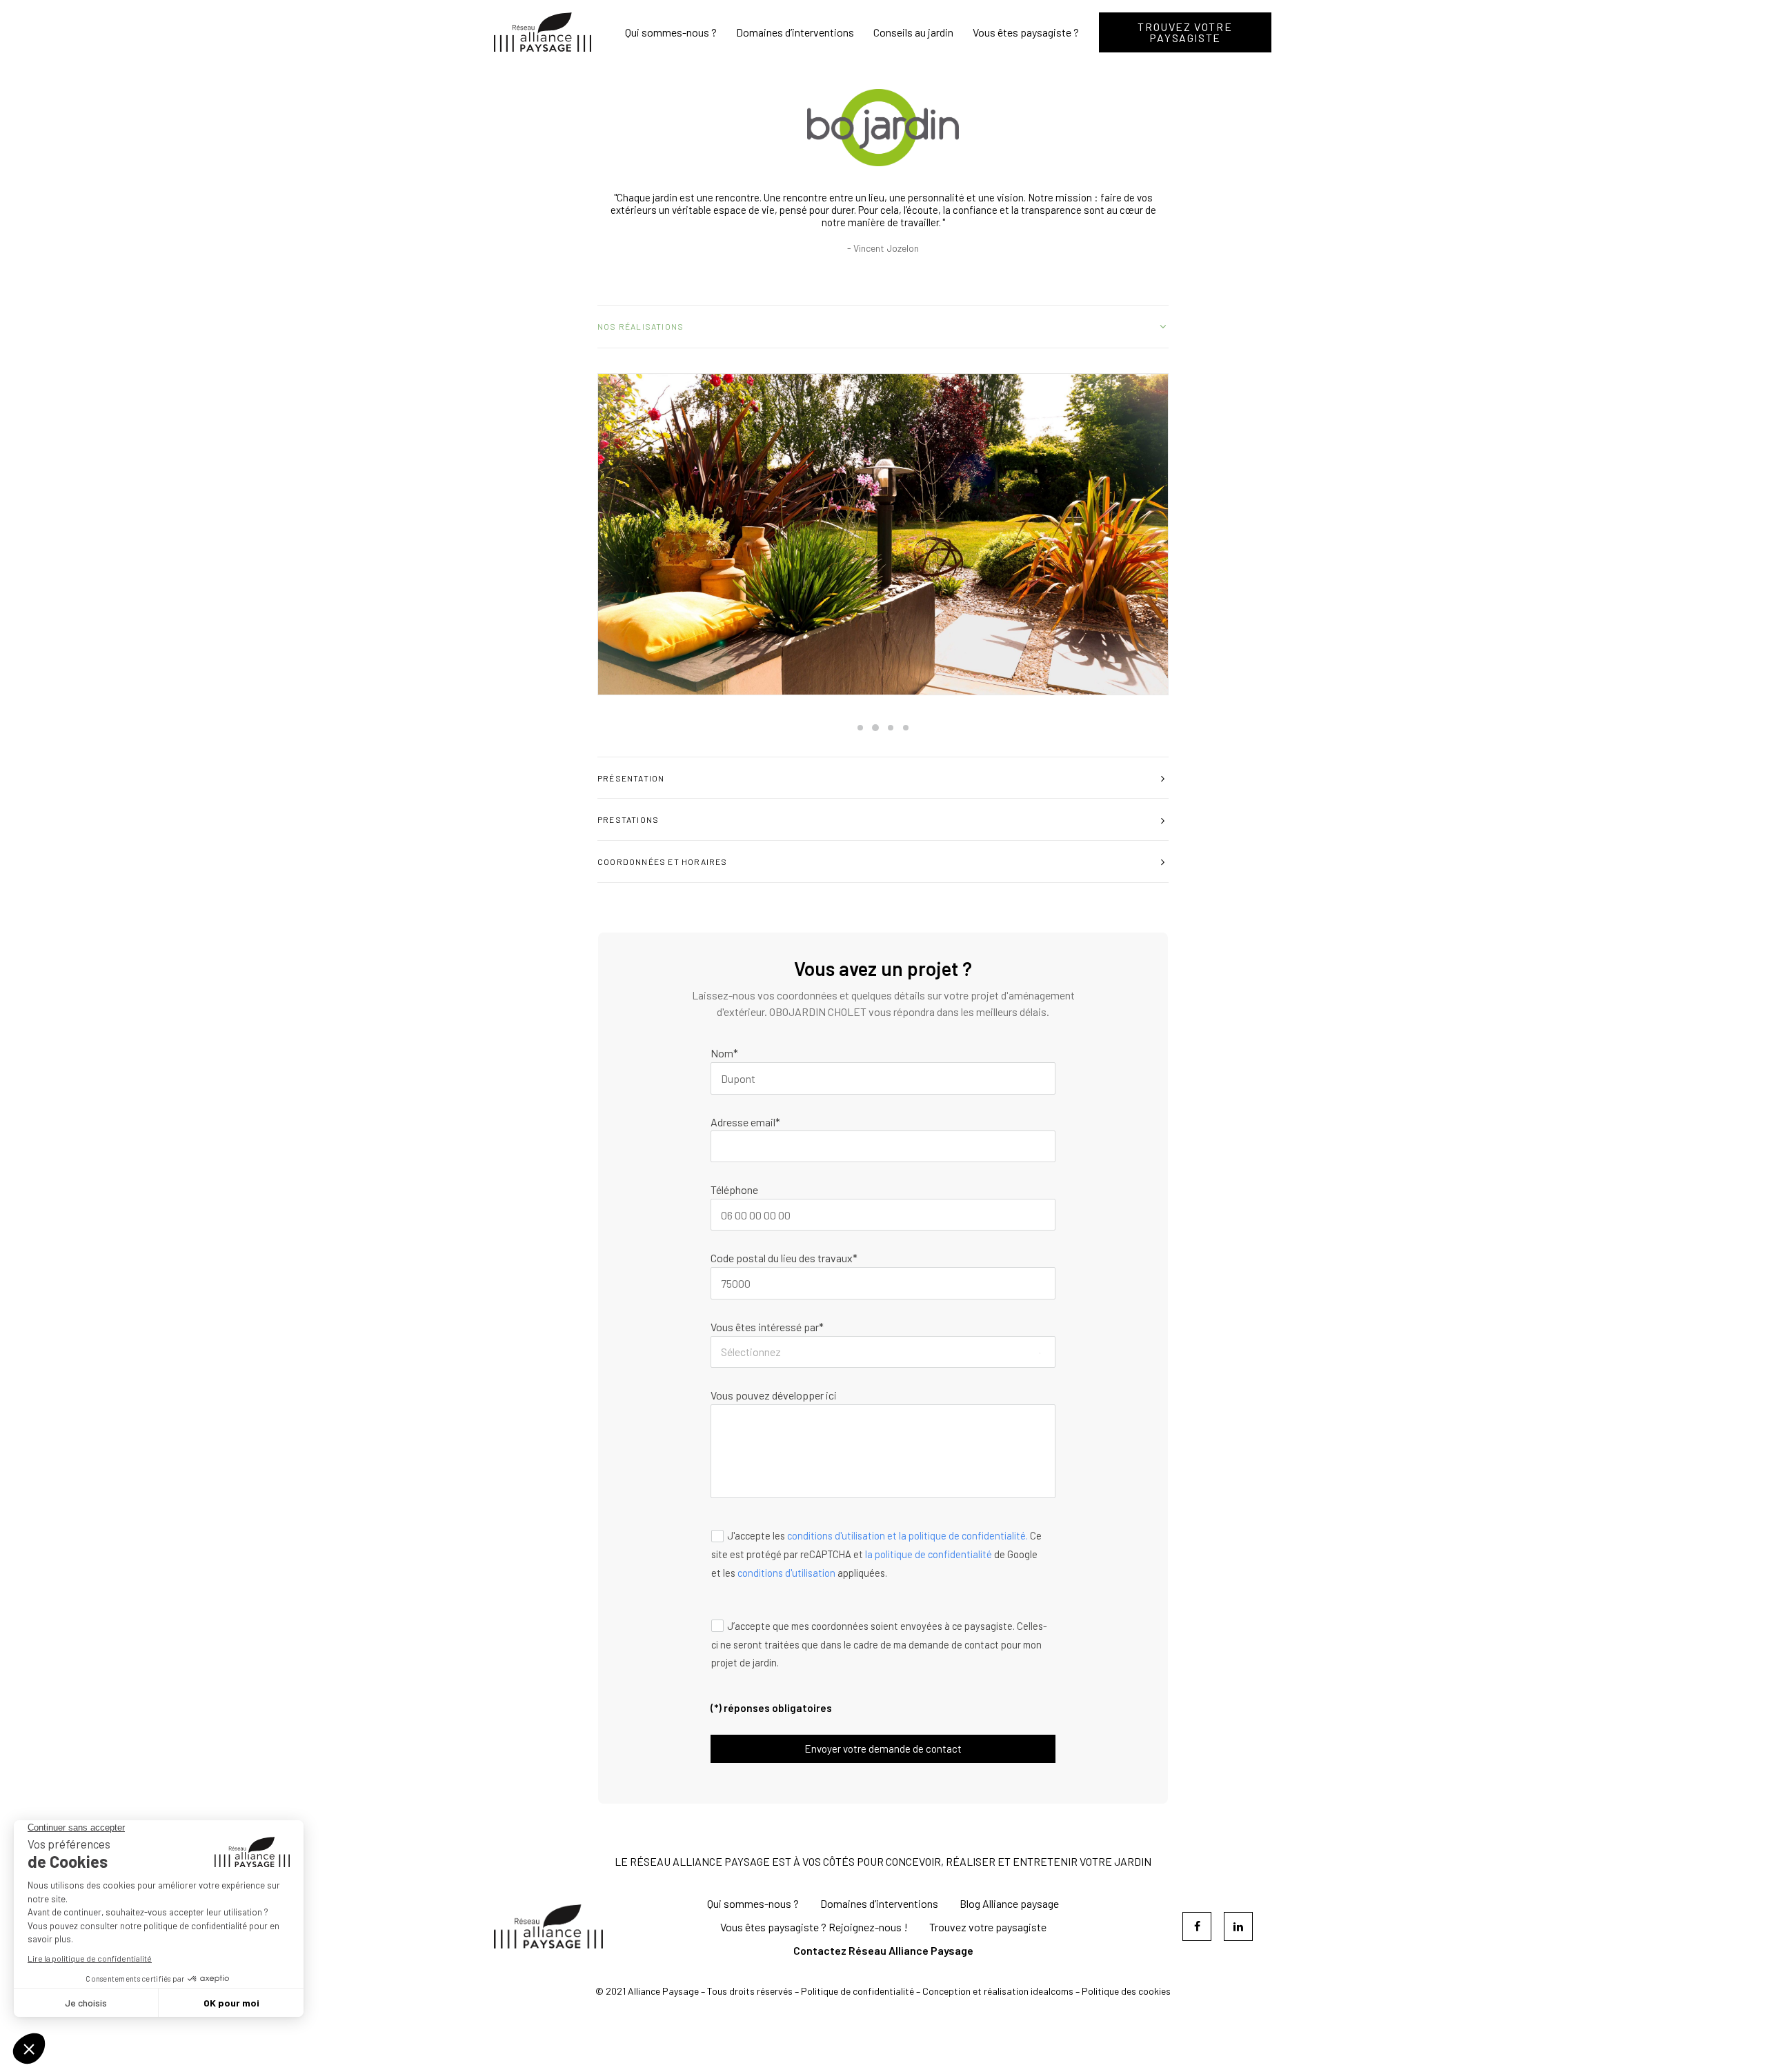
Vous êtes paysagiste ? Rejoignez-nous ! (814, 1927)
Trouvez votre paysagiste (988, 1927)
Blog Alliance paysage (1009, 1903)
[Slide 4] (906, 728)
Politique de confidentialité (857, 1991)
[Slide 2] (875, 728)
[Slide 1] (860, 728)
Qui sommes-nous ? (671, 32)
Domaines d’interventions (795, 32)
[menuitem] (676, 32)
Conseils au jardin (913, 32)
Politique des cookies (1126, 1991)
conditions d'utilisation (786, 1573)
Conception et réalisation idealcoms (998, 1991)
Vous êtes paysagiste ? (1026, 32)
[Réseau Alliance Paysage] (543, 32)
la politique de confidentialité (929, 1554)
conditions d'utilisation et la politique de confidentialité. (907, 1536)
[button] (883, 534)
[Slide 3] (891, 728)
